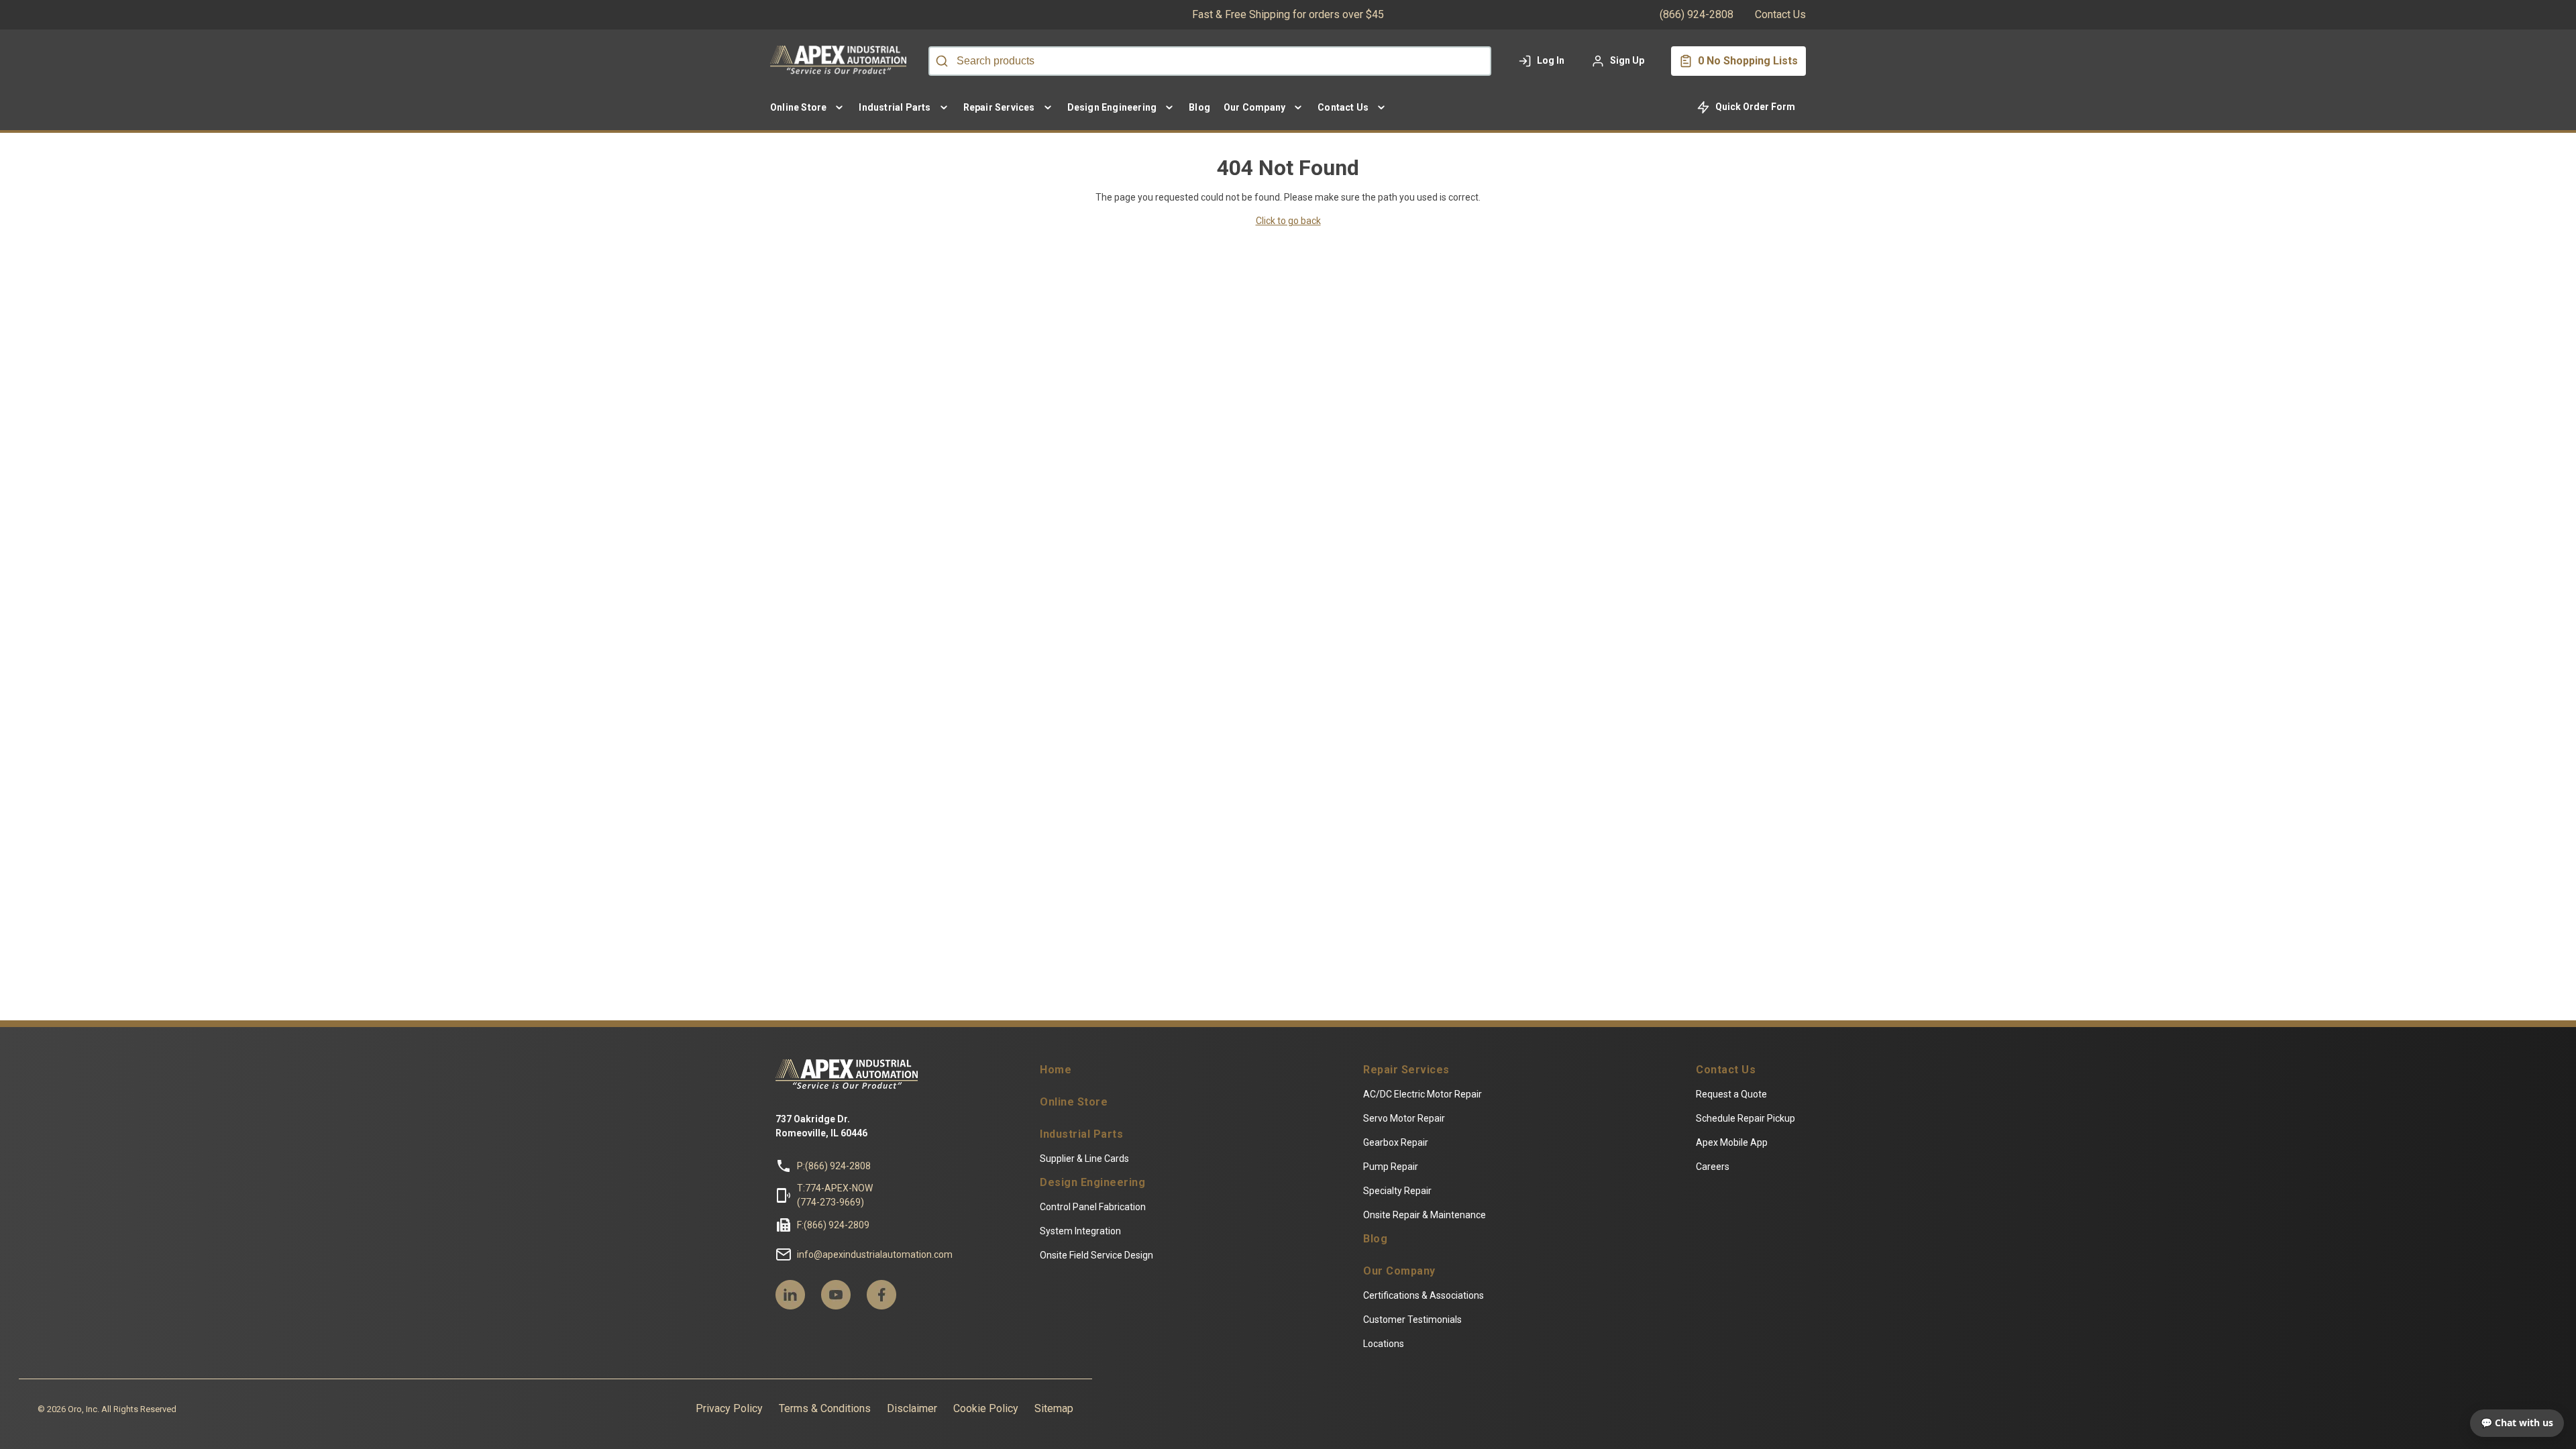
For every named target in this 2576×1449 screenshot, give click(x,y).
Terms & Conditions (825, 1408)
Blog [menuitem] (1199, 107)
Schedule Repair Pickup (1746, 1118)
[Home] (841, 61)
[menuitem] (808, 107)
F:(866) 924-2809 (833, 1225)
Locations (1384, 1344)
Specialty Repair (1397, 1191)
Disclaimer (912, 1408)
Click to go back (1288, 221)
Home (1056, 1070)
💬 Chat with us (2517, 1423)
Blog (1375, 1239)
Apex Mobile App (1732, 1142)
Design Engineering (1092, 1183)
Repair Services (1406, 1070)
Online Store (1074, 1102)
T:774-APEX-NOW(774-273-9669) (835, 1195)
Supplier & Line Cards (1084, 1159)
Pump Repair (1391, 1167)
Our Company (1399, 1271)
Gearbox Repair (1396, 1142)
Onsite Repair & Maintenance (1425, 1215)
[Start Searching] (942, 61)
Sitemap (1054, 1408)
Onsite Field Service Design (1096, 1255)
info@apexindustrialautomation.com (875, 1254)
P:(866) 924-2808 (834, 1166)
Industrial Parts (1081, 1134)
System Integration (1080, 1231)
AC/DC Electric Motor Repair (1423, 1094)
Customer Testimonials (1412, 1320)
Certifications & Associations (1424, 1295)
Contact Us (1780, 14)
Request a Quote (1731, 1094)
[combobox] (1210, 61)
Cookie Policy (986, 1408)
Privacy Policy (729, 1408)
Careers (1713, 1167)
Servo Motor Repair (1404, 1118)
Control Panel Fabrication (1093, 1207)
